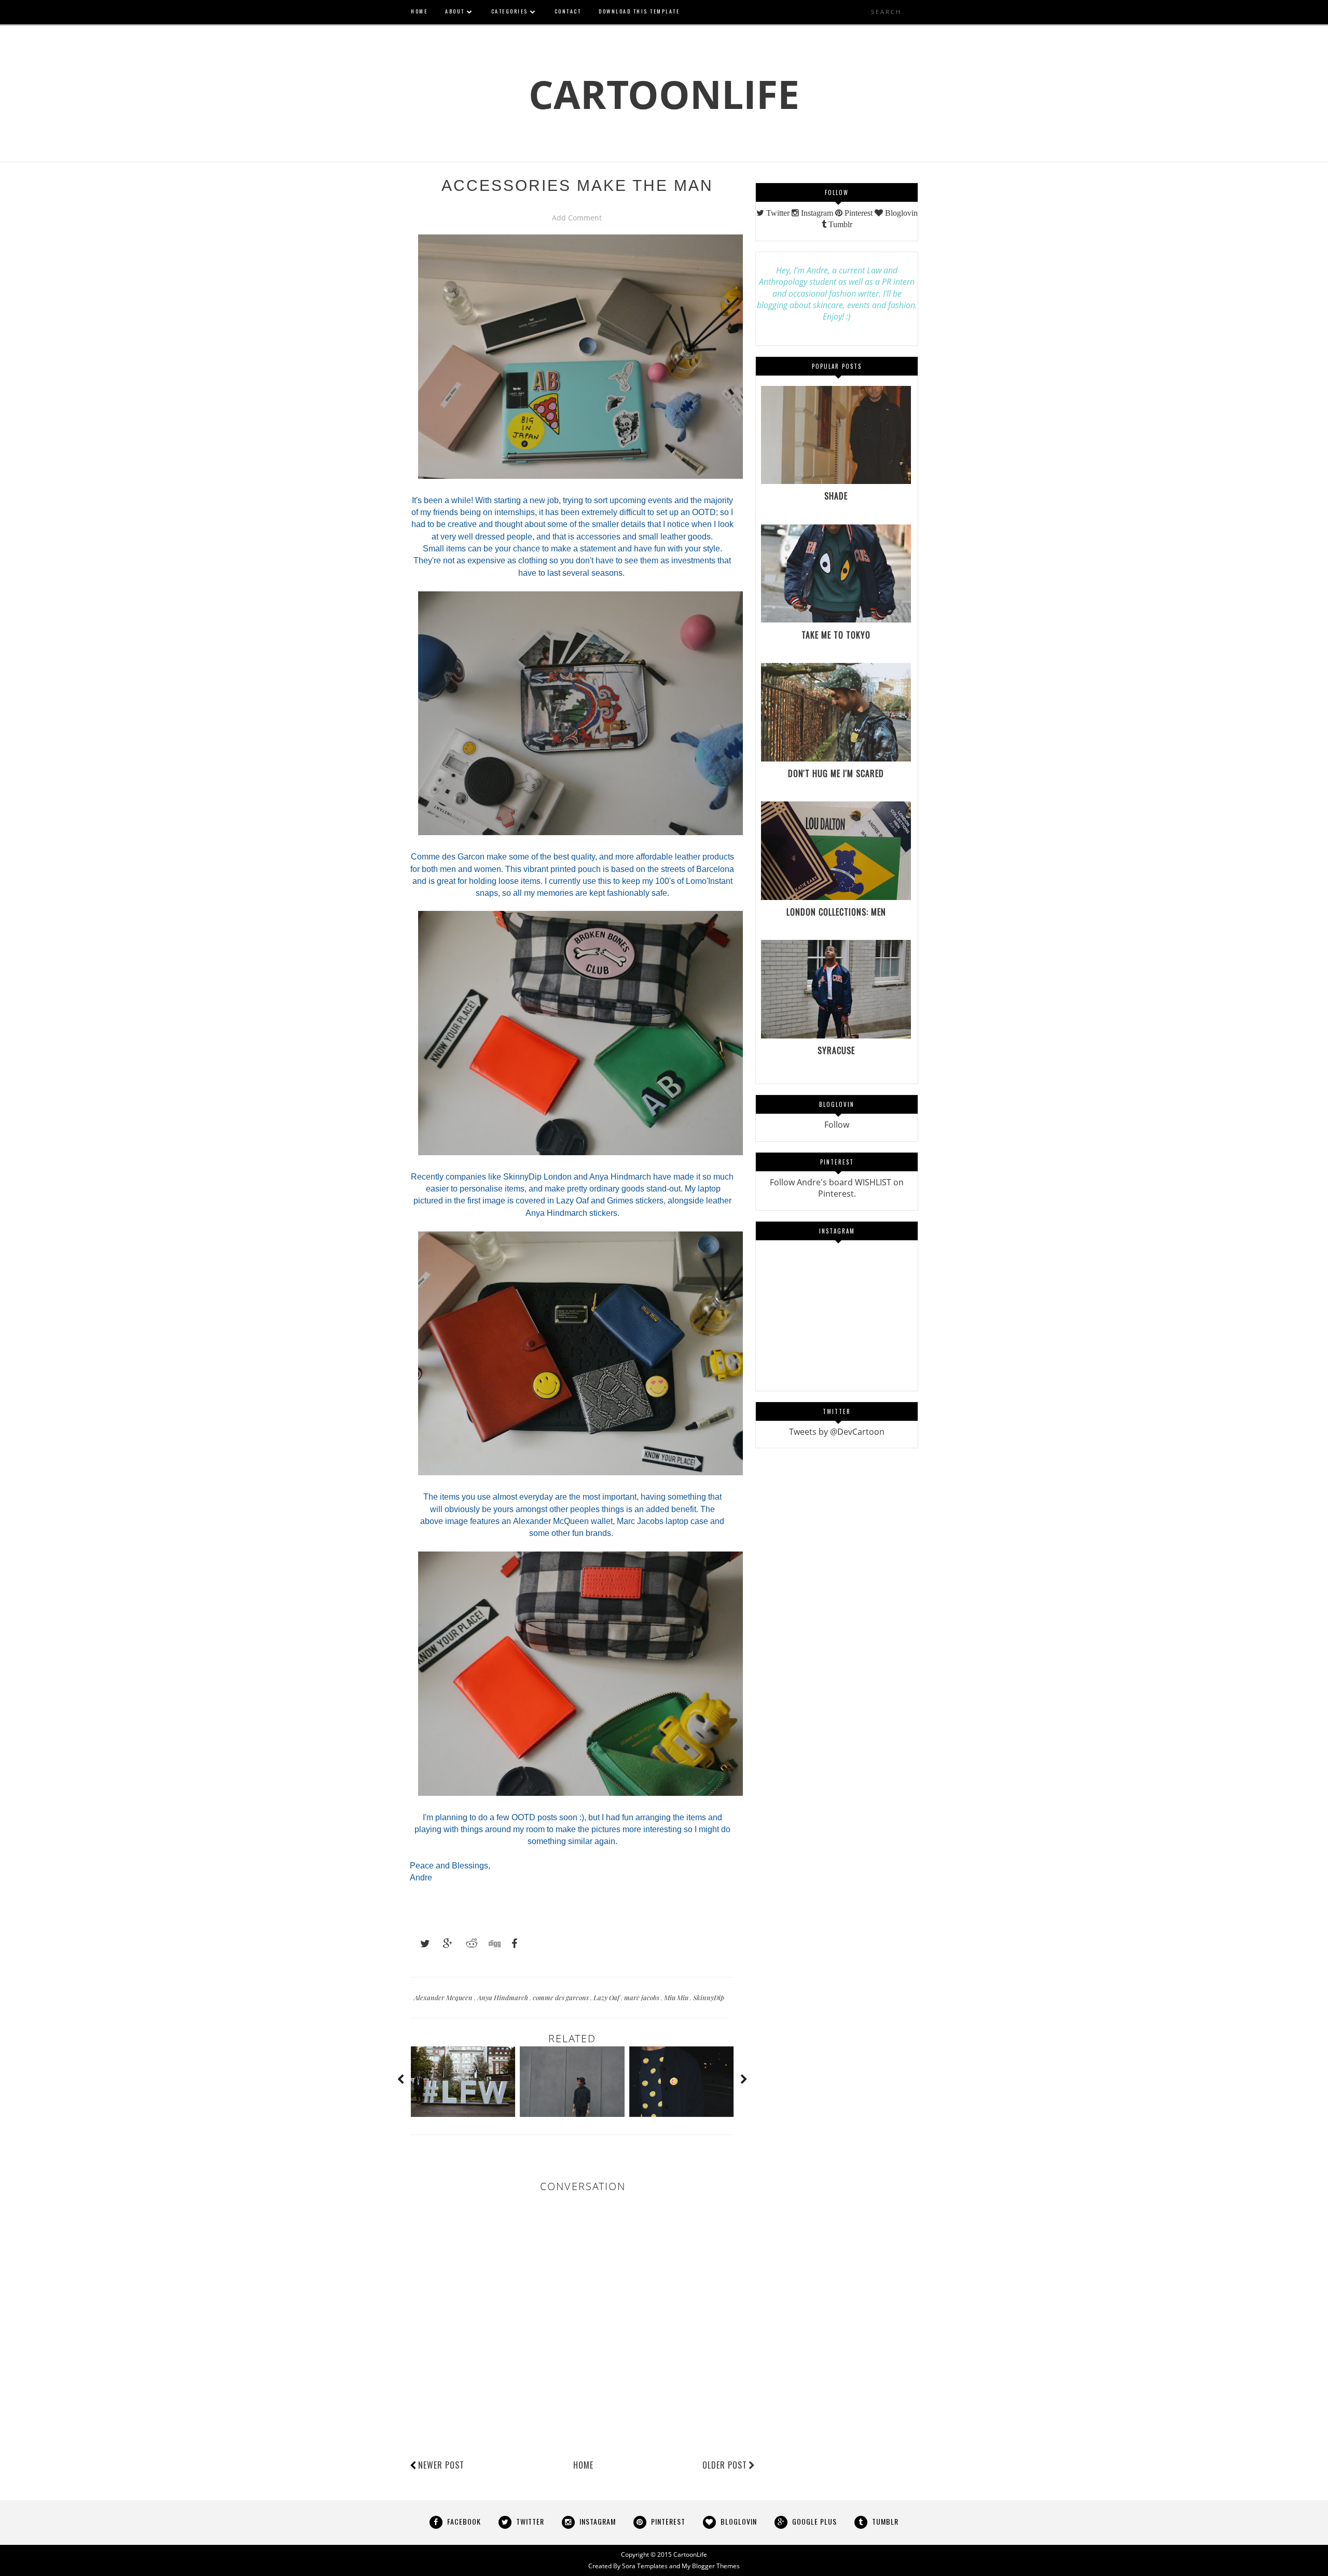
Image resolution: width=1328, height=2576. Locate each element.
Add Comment (577, 218)
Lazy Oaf (607, 1997)
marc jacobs (642, 1997)
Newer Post (441, 2465)
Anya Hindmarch (503, 1997)
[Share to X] (420, 1944)
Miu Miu (677, 1997)
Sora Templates (645, 2566)
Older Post (725, 2465)
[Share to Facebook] (511, 1944)
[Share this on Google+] (443, 1944)
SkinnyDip (709, 1997)
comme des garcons (562, 1997)
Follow (837, 1125)
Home (583, 2465)
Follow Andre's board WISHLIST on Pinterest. (837, 1188)
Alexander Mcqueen (444, 1997)
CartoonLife (664, 94)
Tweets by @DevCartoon (837, 1432)
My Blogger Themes (711, 2566)
